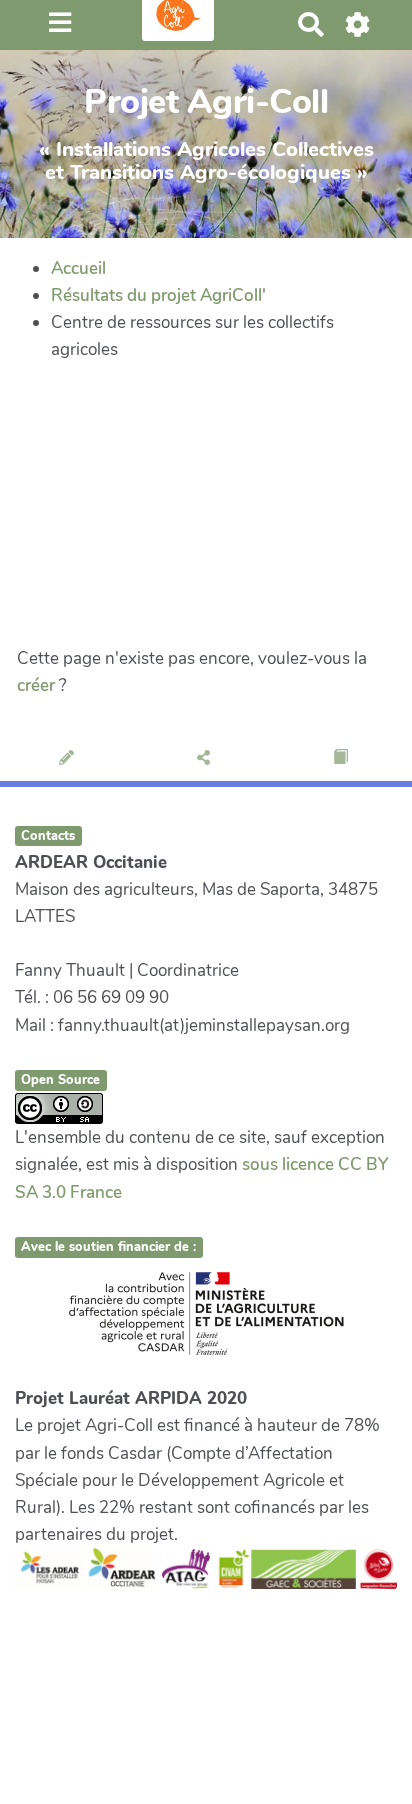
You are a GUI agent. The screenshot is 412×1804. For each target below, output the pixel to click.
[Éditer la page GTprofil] (68, 759)
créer (36, 685)
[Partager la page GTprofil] (205, 759)
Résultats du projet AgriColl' (158, 295)
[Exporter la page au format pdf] (342, 759)
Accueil (78, 268)
